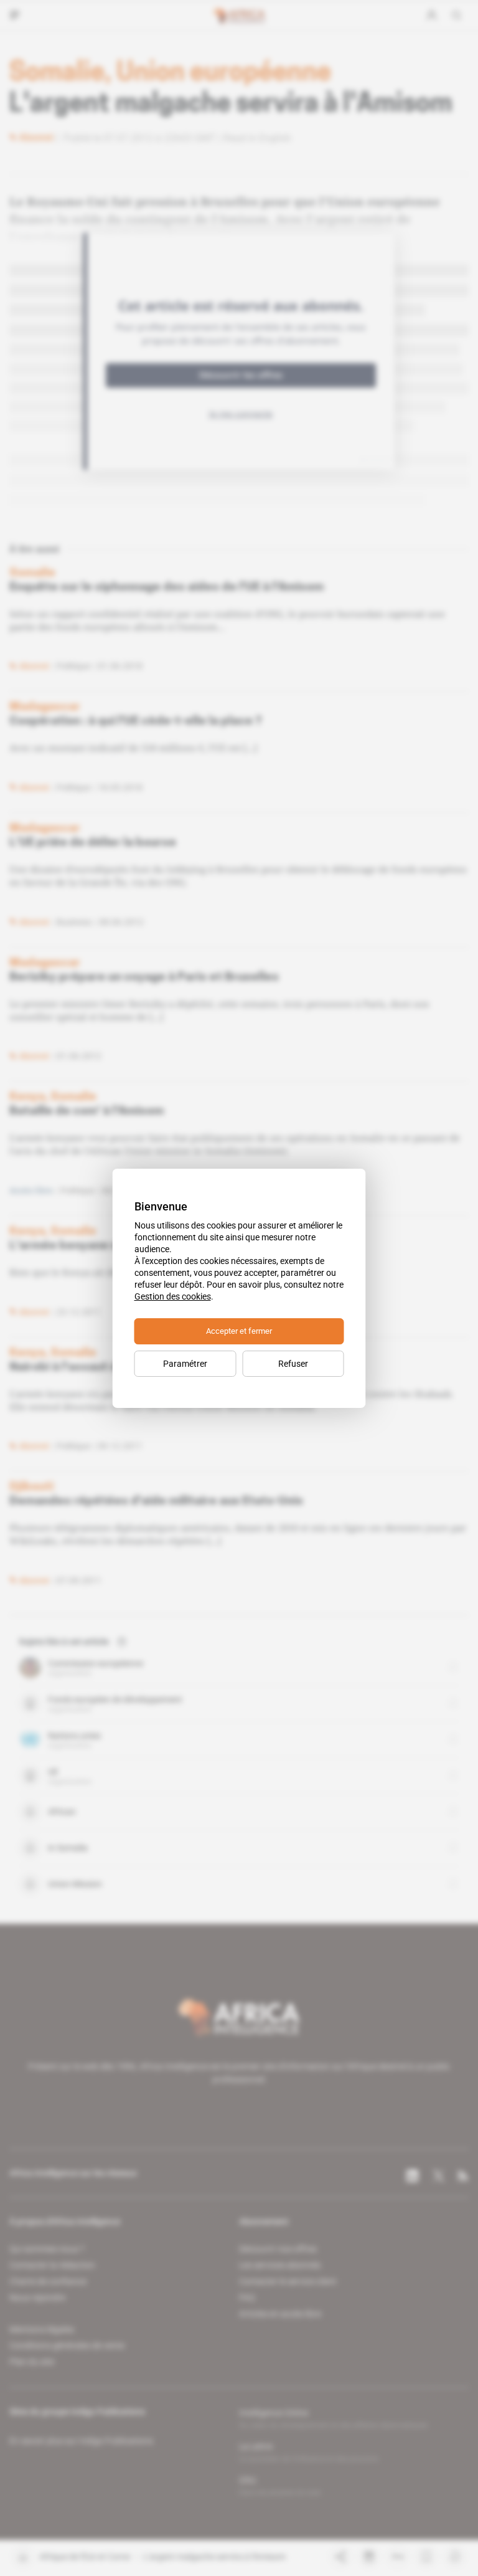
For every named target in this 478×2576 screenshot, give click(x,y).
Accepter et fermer (239, 1331)
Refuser (293, 1364)
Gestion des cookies (173, 1296)
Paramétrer (185, 1364)
